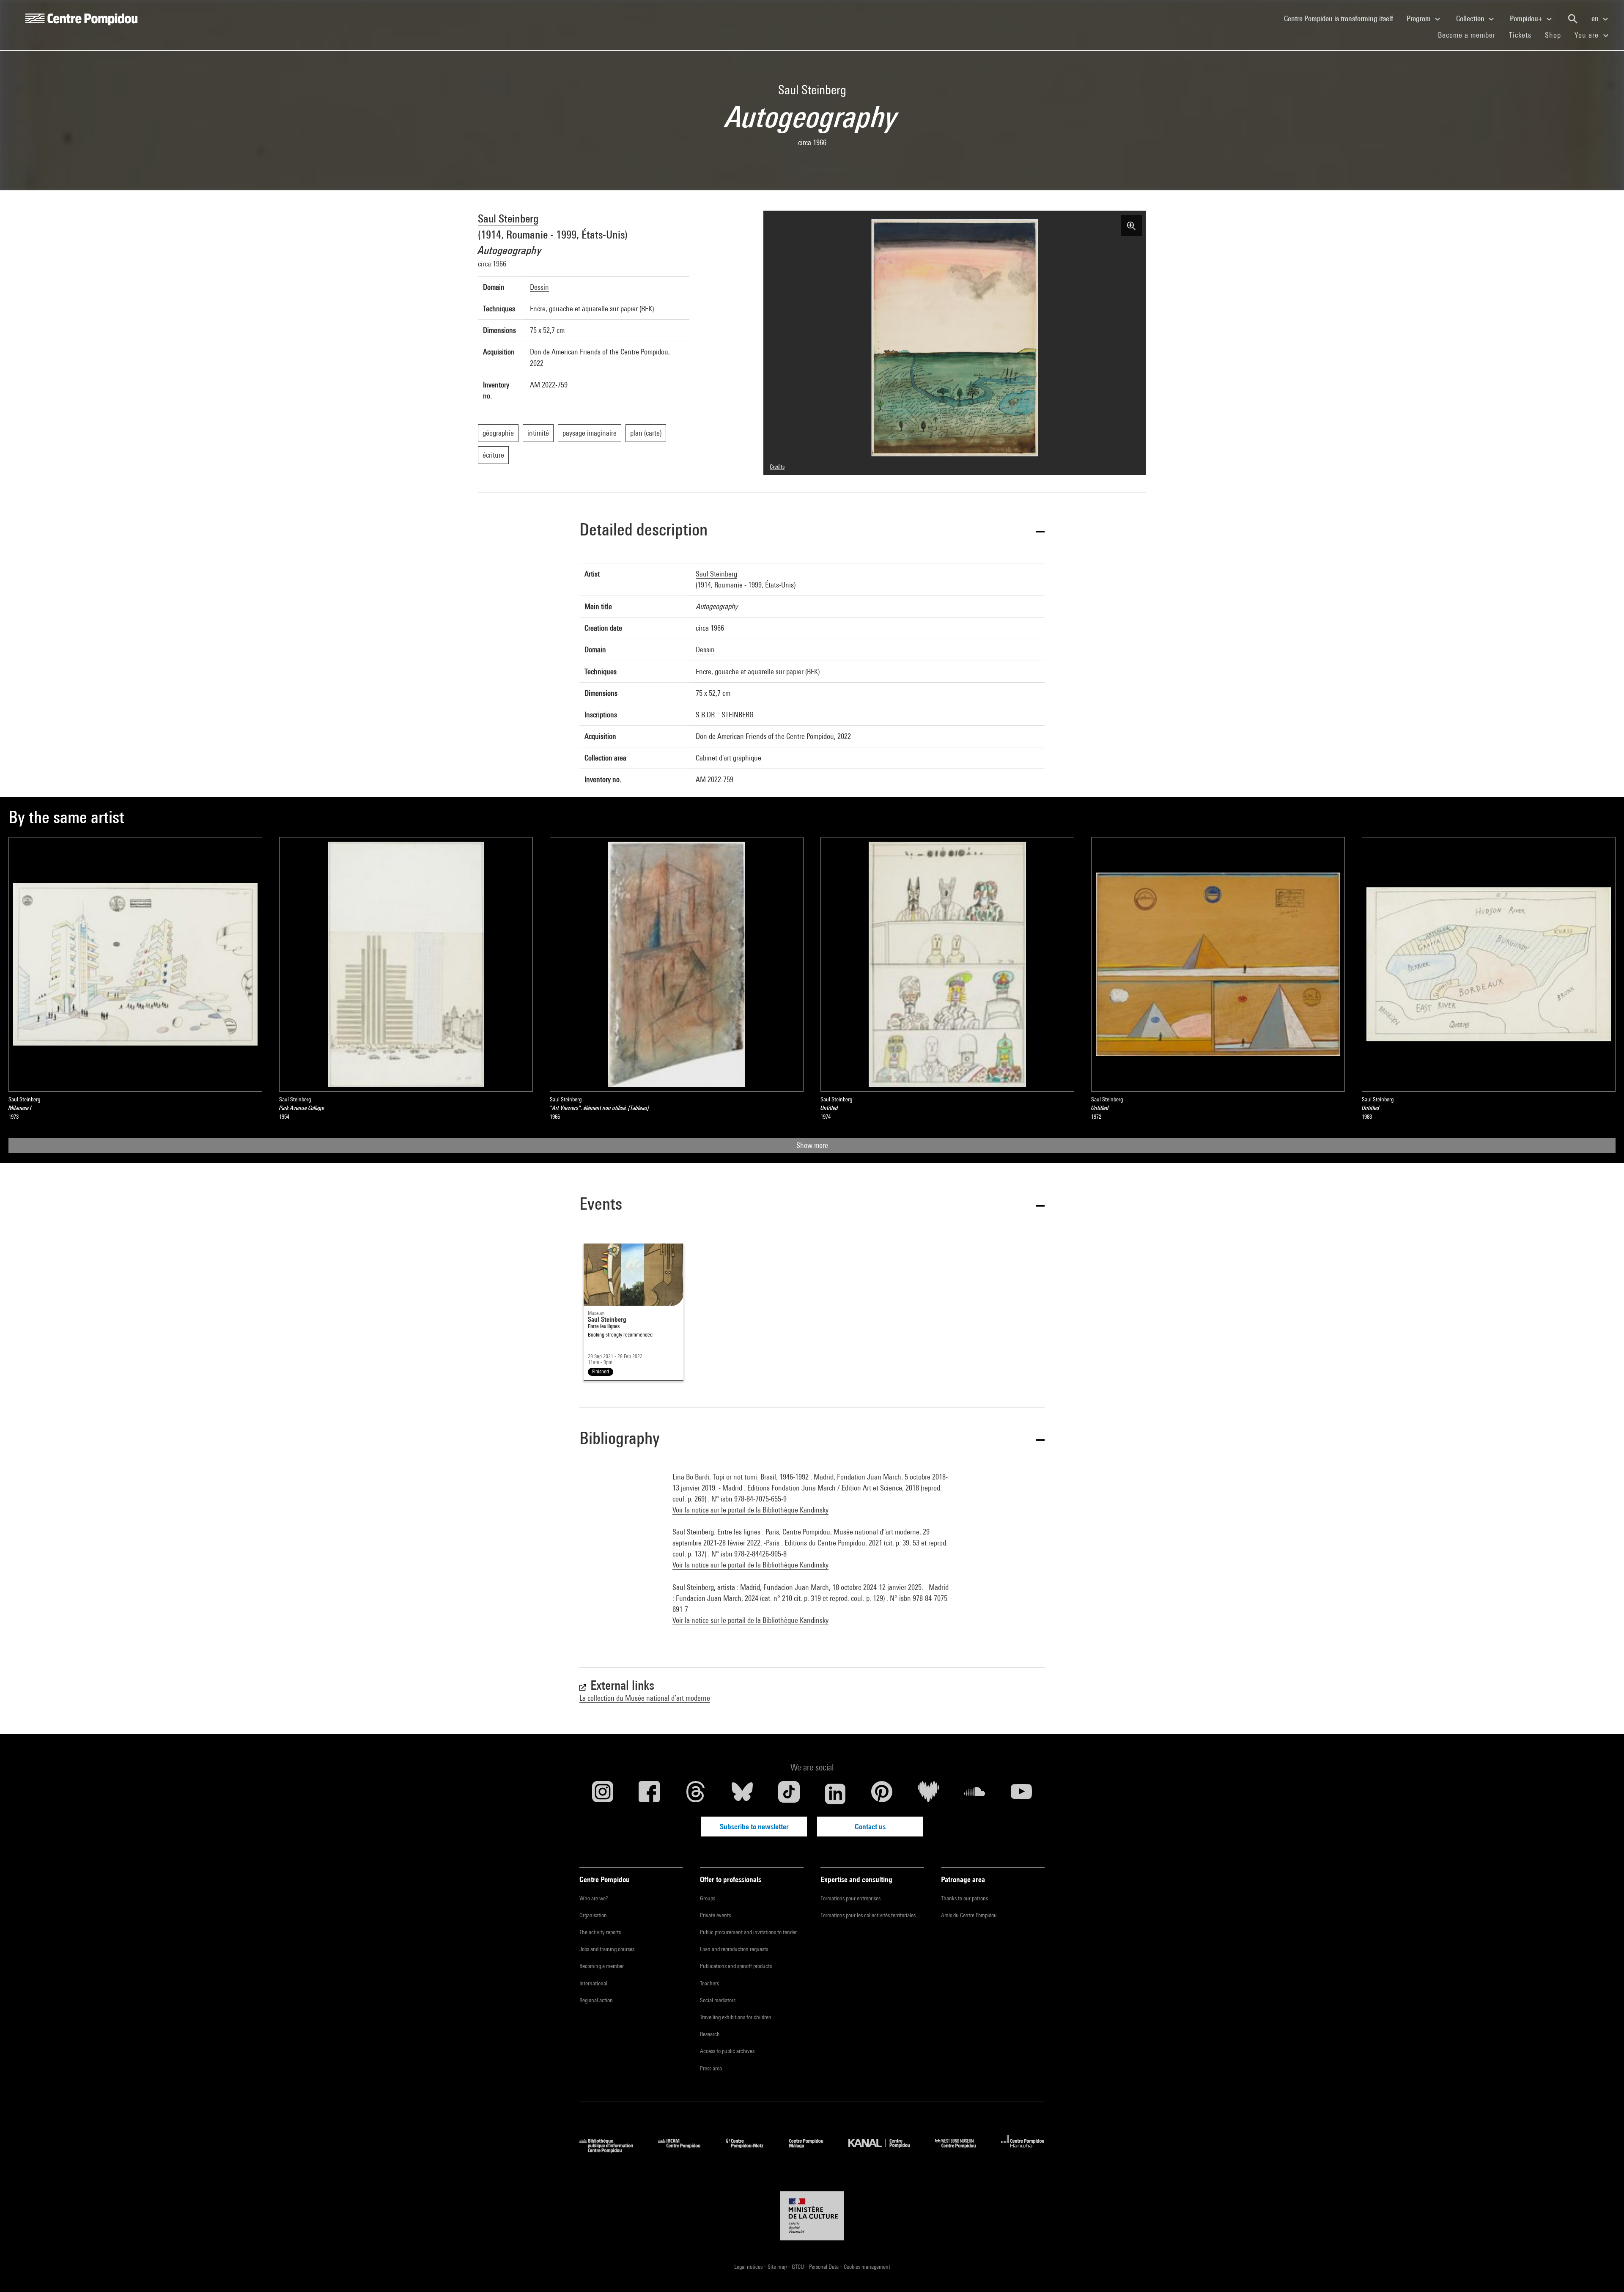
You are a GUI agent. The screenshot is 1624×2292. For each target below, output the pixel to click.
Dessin (539, 287)
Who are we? (594, 1898)
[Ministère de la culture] (812, 2216)
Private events (715, 1915)
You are (1588, 35)
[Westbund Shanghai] (962, 2150)
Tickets (1520, 35)
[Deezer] (928, 1794)
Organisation (593, 1915)
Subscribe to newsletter (754, 1827)
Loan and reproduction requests (734, 1949)
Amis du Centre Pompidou (969, 1915)
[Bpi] (612, 2150)
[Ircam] (686, 2150)
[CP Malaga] (812, 2150)
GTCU (798, 2267)
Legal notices (749, 2267)
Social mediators (718, 2000)
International (593, 1983)
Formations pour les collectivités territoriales (868, 1915)
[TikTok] (789, 1794)
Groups (708, 1898)
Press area (711, 2068)
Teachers (709, 1983)
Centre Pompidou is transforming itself (1342, 18)
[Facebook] (649, 1794)
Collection (1471, 18)
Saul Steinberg (508, 218)
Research (710, 2034)
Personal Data (824, 2267)
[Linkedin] (835, 1794)
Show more (812, 1145)
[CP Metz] (751, 2150)
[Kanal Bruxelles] (885, 2150)
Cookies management (867, 2267)
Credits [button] (777, 467)
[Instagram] (603, 1794)
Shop (1556, 35)
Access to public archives (727, 2051)
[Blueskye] (742, 1794)
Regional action (596, 2000)
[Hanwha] (1023, 2150)
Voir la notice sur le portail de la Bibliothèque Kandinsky (750, 1510)
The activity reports (600, 1932)
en (1596, 18)
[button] (812, 531)
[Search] (1573, 19)
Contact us (870, 1827)
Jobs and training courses (607, 1949)
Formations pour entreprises (850, 1898)
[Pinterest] (882, 1794)
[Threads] (696, 1794)
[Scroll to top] (1604, 2272)
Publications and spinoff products (736, 1966)
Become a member (1470, 35)
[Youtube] (1021, 1794)
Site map (778, 2267)
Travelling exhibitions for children (736, 2017)
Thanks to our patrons (964, 1898)
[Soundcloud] (975, 1794)
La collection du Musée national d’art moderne (645, 1698)
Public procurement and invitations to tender (748, 1932)
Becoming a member (602, 1966)
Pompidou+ (1527, 18)
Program (1420, 18)
